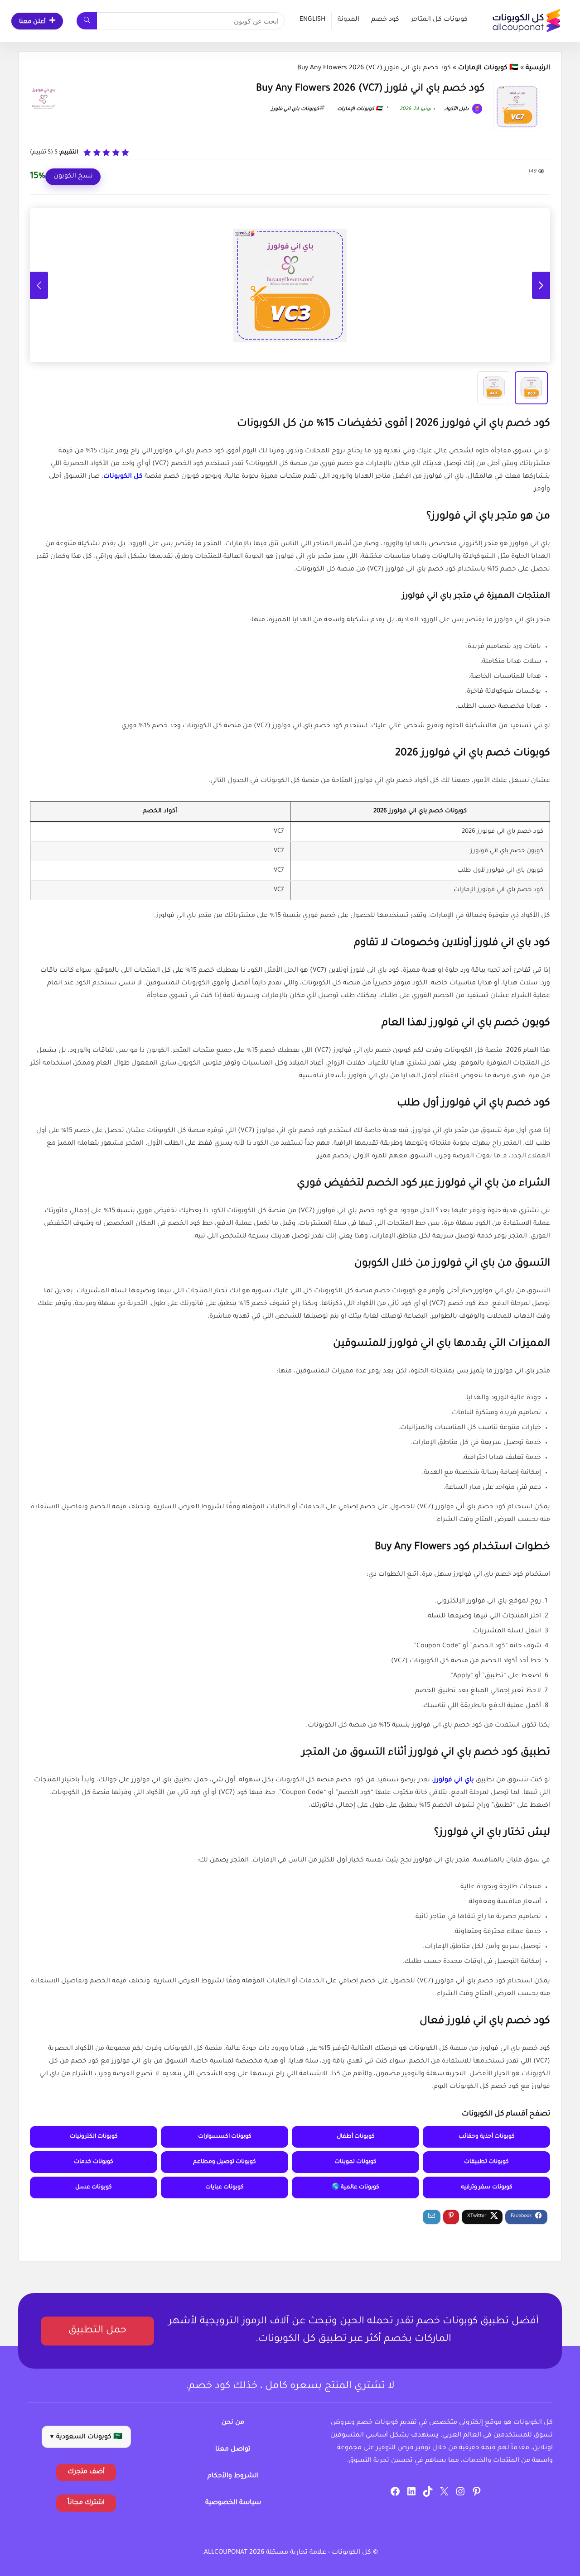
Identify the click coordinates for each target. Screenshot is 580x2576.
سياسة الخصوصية (233, 2503)
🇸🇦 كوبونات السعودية (86, 2437)
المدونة (348, 20)
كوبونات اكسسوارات (225, 2137)
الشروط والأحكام (233, 2476)
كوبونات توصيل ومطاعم (225, 2162)
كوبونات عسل (94, 2187)
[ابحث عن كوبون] (87, 21)
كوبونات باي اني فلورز (295, 109)
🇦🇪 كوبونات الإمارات (488, 68)
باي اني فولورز (454, 1780)
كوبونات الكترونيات (94, 2137)
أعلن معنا (32, 22)
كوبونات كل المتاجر (439, 20)
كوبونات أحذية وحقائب (487, 2137)
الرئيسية (538, 68)
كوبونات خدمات (94, 2162)
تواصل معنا (233, 2450)
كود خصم (385, 20)
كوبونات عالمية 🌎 (355, 2187)
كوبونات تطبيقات (486, 2162)
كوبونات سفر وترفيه (487, 2187)
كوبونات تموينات (355, 2162)
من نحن (233, 2423)
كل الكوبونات (123, 477)
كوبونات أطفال (356, 2137)
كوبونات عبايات (225, 2187)
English (312, 20)
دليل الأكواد (457, 109)
